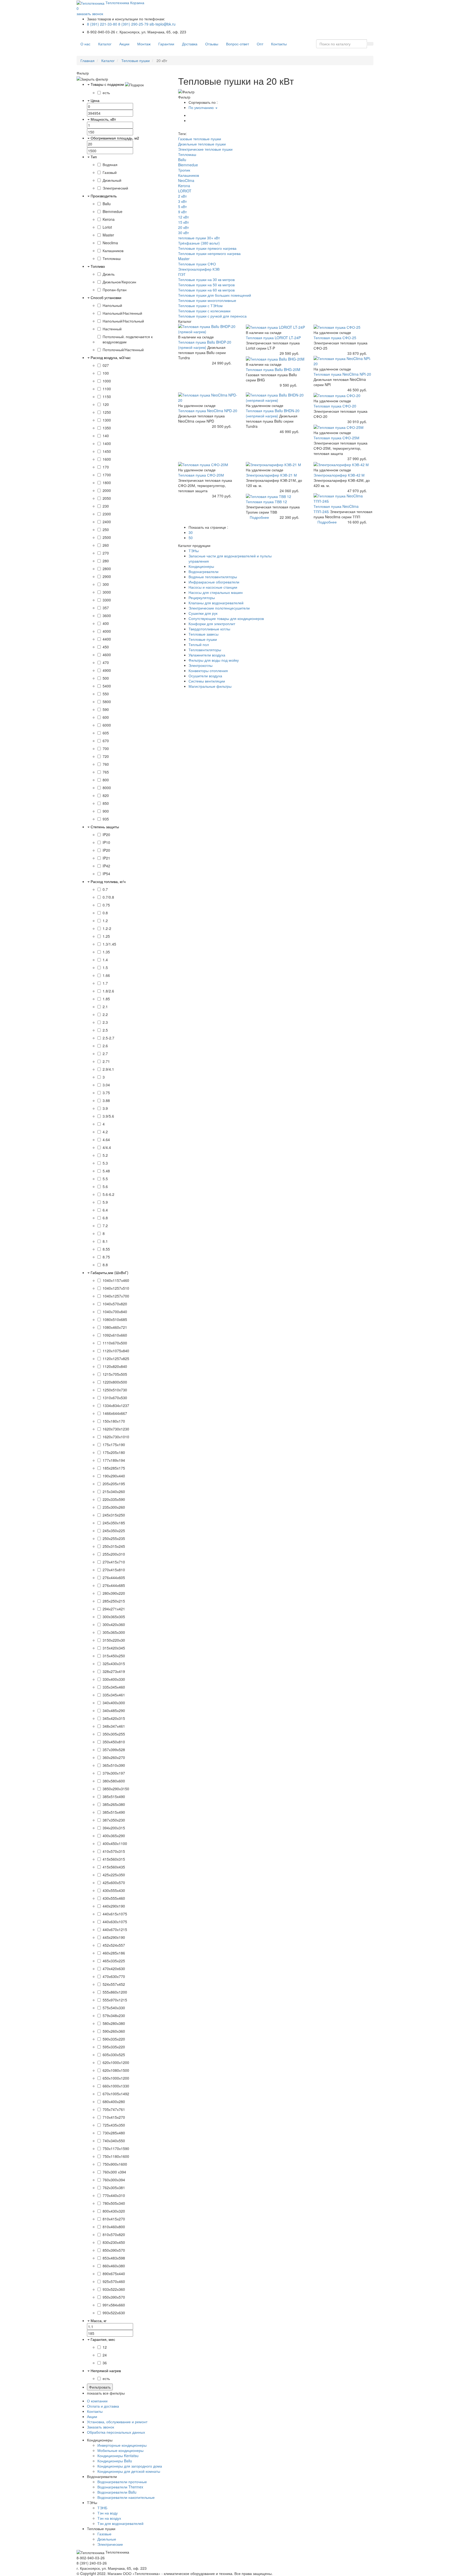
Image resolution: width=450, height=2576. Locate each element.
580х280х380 (114, 2023)
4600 (107, 655)
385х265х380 (114, 1804)
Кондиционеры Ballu (115, 2461)
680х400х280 (114, 2102)
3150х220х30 (114, 1640)
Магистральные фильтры (210, 686)
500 (106, 678)
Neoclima (110, 243)
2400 (107, 522)
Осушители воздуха (205, 676)
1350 (107, 428)
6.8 (105, 1218)
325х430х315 (114, 1664)
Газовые (104, 2534)
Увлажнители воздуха (207, 655)
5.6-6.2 (108, 1194)
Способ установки (106, 297)
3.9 (105, 1108)
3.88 (106, 1100)
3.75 (106, 1093)
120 (106, 404)
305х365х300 (114, 1632)
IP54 (106, 874)
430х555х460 (114, 1898)
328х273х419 (114, 1671)
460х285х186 (114, 1953)
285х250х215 (114, 1601)
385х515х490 (114, 1812)
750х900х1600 (115, 2164)
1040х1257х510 (116, 1288)
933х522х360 (114, 2289)
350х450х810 (114, 1742)
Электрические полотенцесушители (219, 608)
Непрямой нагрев (106, 2371)
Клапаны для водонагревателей (216, 603)
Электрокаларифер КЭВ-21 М (271, 475)
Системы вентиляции (207, 681)
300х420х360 (114, 1624)
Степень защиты (105, 827)
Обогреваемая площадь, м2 (115, 138)
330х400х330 (114, 1679)
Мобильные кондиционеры (120, 2450)
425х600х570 (114, 1883)
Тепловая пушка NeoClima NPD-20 (208, 411)
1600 (107, 459)
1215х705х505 (115, 1374)
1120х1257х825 (116, 1359)
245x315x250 (114, 1515)
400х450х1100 (115, 1843)
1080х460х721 (115, 1327)
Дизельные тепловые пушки (202, 144)
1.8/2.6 (108, 991)
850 (106, 803)
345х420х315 (114, 1718)
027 (106, 365)
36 (105, 2363)
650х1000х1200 (116, 2078)
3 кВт (182, 201)
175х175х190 (114, 1445)
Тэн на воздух (109, 2518)
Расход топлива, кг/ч (108, 881)
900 (106, 811)
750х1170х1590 (116, 2148)
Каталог (105, 44)
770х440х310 (114, 2195)
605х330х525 (114, 2055)
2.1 (105, 1007)
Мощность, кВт (103, 119)
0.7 (105, 889)
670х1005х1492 (116, 2094)
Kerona (109, 219)
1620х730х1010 (116, 1437)
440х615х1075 (115, 1914)
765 (106, 772)
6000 (107, 725)
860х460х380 (114, 2266)
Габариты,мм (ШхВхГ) (110, 1272)
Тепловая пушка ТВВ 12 (266, 502)
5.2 (105, 1155)
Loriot (107, 227)
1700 (107, 475)
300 (106, 584)
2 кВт (182, 196)
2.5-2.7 (108, 1038)
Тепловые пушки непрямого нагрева (209, 253)
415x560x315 (114, 1859)
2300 (107, 514)
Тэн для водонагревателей (120, 2523)
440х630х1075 (115, 1922)
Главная (87, 60)
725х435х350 (114, 2125)
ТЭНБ (102, 2508)
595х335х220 (114, 2047)
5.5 (105, 1179)
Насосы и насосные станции (213, 587)
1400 (107, 443)
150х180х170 (114, 1421)
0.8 (105, 913)
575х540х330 (114, 2008)
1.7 (105, 983)
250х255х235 (114, 1538)
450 (106, 647)
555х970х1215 (115, 2000)
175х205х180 (114, 1452)
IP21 (106, 858)
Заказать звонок (101, 2427)
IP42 (106, 866)
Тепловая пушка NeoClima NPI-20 (342, 374)
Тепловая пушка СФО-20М (201, 475)
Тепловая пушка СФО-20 (335, 406)
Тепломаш (112, 258)
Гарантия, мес (103, 2339)
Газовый (110, 172)
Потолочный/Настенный (123, 350)
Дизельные (107, 2539)
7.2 (105, 1226)
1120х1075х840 (116, 1351)
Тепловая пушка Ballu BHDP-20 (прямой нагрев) (205, 345)
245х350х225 (114, 1531)
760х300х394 (114, 2180)
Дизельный (112, 180)
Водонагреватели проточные (122, 2482)
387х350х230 (114, 1820)
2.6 (105, 1046)
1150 (107, 397)
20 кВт (183, 227)
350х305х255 (114, 1734)
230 (106, 506)
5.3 (105, 1163)
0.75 (106, 905)
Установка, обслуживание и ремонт (117, 2422)
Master (108, 235)
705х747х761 (114, 2109)
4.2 (105, 1132)
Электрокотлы (201, 665)
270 (106, 553)
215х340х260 (114, 1491)
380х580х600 (114, 1781)
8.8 (105, 1265)
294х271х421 (114, 1609)
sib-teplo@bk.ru (162, 24)
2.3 (105, 1022)
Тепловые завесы (204, 634)
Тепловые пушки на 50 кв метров (206, 285)
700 (106, 748)
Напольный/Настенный (122, 313)
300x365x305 (114, 1617)
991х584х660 (114, 2305)
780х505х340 (114, 2203)
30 (191, 532)
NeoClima (186, 180)
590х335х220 (114, 2039)
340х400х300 (114, 1703)
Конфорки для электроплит (212, 624)
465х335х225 (114, 1961)
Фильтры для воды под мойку (214, 660)
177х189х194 (114, 1460)
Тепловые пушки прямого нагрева (207, 248)
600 (106, 717)
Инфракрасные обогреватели (214, 582)
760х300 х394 (114, 2172)
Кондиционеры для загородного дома (130, 2466)
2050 (107, 498)
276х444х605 (114, 1578)
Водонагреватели (204, 571)
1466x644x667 (115, 1413)
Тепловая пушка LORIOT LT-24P (273, 338)
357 (106, 608)
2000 (107, 490)
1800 (107, 483)
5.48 (106, 1171)
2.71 (106, 1061)
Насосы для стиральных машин (216, 592)
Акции (124, 44)
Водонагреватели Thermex (120, 2487)
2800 (107, 569)
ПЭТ (182, 274)
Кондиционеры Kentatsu (118, 2456)
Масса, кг (99, 2321)
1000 (107, 381)
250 (106, 529)
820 (106, 795)
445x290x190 (114, 1937)
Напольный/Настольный (123, 321)
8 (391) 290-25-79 (133, 24)
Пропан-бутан (115, 290)
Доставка (190, 44)
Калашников (113, 251)
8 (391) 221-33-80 (102, 24)
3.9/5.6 (108, 1116)
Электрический (115, 188)
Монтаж (144, 44)
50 (191, 538)
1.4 (105, 960)
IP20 (106, 835)
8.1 (105, 1241)
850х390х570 (114, 2250)
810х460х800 (114, 2227)
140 (106, 436)
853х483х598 (114, 2258)
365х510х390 (114, 1765)
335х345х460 (114, 1687)
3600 (107, 616)
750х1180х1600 (116, 2156)
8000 (107, 788)
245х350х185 (114, 1523)
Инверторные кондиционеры (122, 2445)
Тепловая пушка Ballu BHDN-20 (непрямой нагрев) (273, 413)
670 (106, 741)
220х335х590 (114, 1499)
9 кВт (182, 212)
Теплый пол (199, 644)
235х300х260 (114, 1507)
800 (106, 780)
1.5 (105, 967)
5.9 (105, 1202)
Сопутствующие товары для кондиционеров (226, 618)
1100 (107, 389)
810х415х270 (114, 2219)
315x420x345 (114, 1648)
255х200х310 (114, 1554)
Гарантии (166, 44)
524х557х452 (114, 1984)
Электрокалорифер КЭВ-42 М (339, 475)
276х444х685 (114, 1585)
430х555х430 (114, 1890)
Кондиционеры (201, 566)
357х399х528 (114, 1750)
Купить (188, 363)
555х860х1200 (115, 1992)
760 (106, 764)
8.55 (106, 1249)
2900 (107, 576)
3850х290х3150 (116, 1789)
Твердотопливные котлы (209, 629)
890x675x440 (114, 2274)
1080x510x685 (115, 1319)
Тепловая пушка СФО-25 (335, 338)
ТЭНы (194, 551)
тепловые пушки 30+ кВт (199, 238)
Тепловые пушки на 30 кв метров (206, 279)
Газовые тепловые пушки (200, 139)
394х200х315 (114, 1828)
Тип (94, 157)
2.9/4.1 (108, 1069)
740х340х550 (114, 2141)
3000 (107, 592)
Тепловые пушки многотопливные (207, 300)
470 (106, 662)
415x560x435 (114, 1867)
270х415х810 (114, 1570)
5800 (107, 702)
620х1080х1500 (116, 2070)
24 (105, 2355)
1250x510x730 (115, 1390)
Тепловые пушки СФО (197, 264)
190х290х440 (114, 1476)
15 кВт (183, 222)
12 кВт (183, 217)
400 (106, 623)
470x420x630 (114, 1969)
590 (106, 709)
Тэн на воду (108, 2513)
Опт (260, 44)
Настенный (112, 329)
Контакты (279, 44)
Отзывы (212, 44)
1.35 (106, 952)
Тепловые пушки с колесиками (204, 311)
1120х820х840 (115, 1366)
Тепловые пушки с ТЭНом (200, 306)
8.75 (106, 1257)
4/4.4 (107, 1147)
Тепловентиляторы (205, 650)
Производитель (104, 196)
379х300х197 (114, 1773)
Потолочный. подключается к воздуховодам (128, 339)
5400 (107, 686)
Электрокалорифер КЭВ (199, 269)
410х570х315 (114, 1851)
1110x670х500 (115, 1343)
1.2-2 (107, 928)
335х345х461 (114, 1695)
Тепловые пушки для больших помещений (215, 295)
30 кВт (183, 233)
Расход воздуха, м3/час (111, 357)
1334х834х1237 (116, 1405)
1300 (107, 420)
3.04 (106, 1085)
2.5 (105, 1030)
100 (106, 373)
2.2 (105, 1014)
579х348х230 (114, 2015)
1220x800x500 (115, 1382)
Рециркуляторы (202, 598)
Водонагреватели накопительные (126, 2497)
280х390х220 (114, 1593)
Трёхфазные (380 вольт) (199, 243)
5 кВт (182, 206)
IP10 (106, 842)
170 (106, 467)
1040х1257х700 (116, 1296)
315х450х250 (114, 1656)
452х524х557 (114, 1945)
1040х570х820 (115, 1304)
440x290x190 (114, 1906)
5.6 (105, 1186)
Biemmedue (113, 211)
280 (106, 561)
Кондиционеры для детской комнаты (129, 2471)
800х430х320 (114, 2211)
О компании (97, 2401)
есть (106, 93)
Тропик (184, 170)
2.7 (105, 1053)
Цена (95, 100)
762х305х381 (114, 2188)
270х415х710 (114, 1562)
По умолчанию (202, 107)
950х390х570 (114, 2297)
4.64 (106, 1140)
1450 (107, 451)
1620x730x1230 (116, 1429)
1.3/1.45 (109, 944)
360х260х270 (114, 1757)
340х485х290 (114, 1710)
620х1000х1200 (116, 2062)
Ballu (107, 204)
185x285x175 (114, 1468)
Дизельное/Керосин (119, 282)
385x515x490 (114, 1796)
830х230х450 (114, 2242)
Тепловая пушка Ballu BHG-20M (273, 369)
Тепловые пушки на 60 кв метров (206, 290)
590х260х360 (114, 2031)
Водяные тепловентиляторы (213, 577)
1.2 (105, 921)
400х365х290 (114, 1836)
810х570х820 (114, 2234)
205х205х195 (114, 1484)
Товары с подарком (107, 84)
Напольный (112, 305)
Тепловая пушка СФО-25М (336, 438)
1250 (107, 412)
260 (106, 545)
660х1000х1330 (116, 2086)
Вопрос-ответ (238, 44)
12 (105, 2347)
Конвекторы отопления (208, 671)
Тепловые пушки (136, 60)
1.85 (106, 999)
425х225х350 (114, 1875)
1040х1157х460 (116, 1280)
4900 (107, 670)
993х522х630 (114, 2313)
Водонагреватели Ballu (117, 2492)
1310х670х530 (115, 1398)
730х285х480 (114, 2133)
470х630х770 (114, 1976)
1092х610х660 (115, 1335)
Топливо (98, 266)
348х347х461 (114, 1726)
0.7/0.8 (108, 897)
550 (106, 694)
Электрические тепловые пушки (205, 149)
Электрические (110, 2544)
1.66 (106, 975)
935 (106, 819)
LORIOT (185, 191)
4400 (107, 639)
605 (106, 733)
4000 (107, 631)
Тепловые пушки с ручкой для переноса (212, 316)
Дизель (109, 274)
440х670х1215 (115, 1929)
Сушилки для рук (203, 613)
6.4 (105, 1210)
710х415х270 (114, 2117)
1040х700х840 (115, 1312)
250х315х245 (114, 1546)
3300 (107, 600)
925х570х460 (114, 2281)
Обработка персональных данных (116, 2432)
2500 (107, 537)
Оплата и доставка (103, 2406)
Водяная (110, 165)
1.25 (106, 936)
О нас (85, 44)
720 (106, 756)
